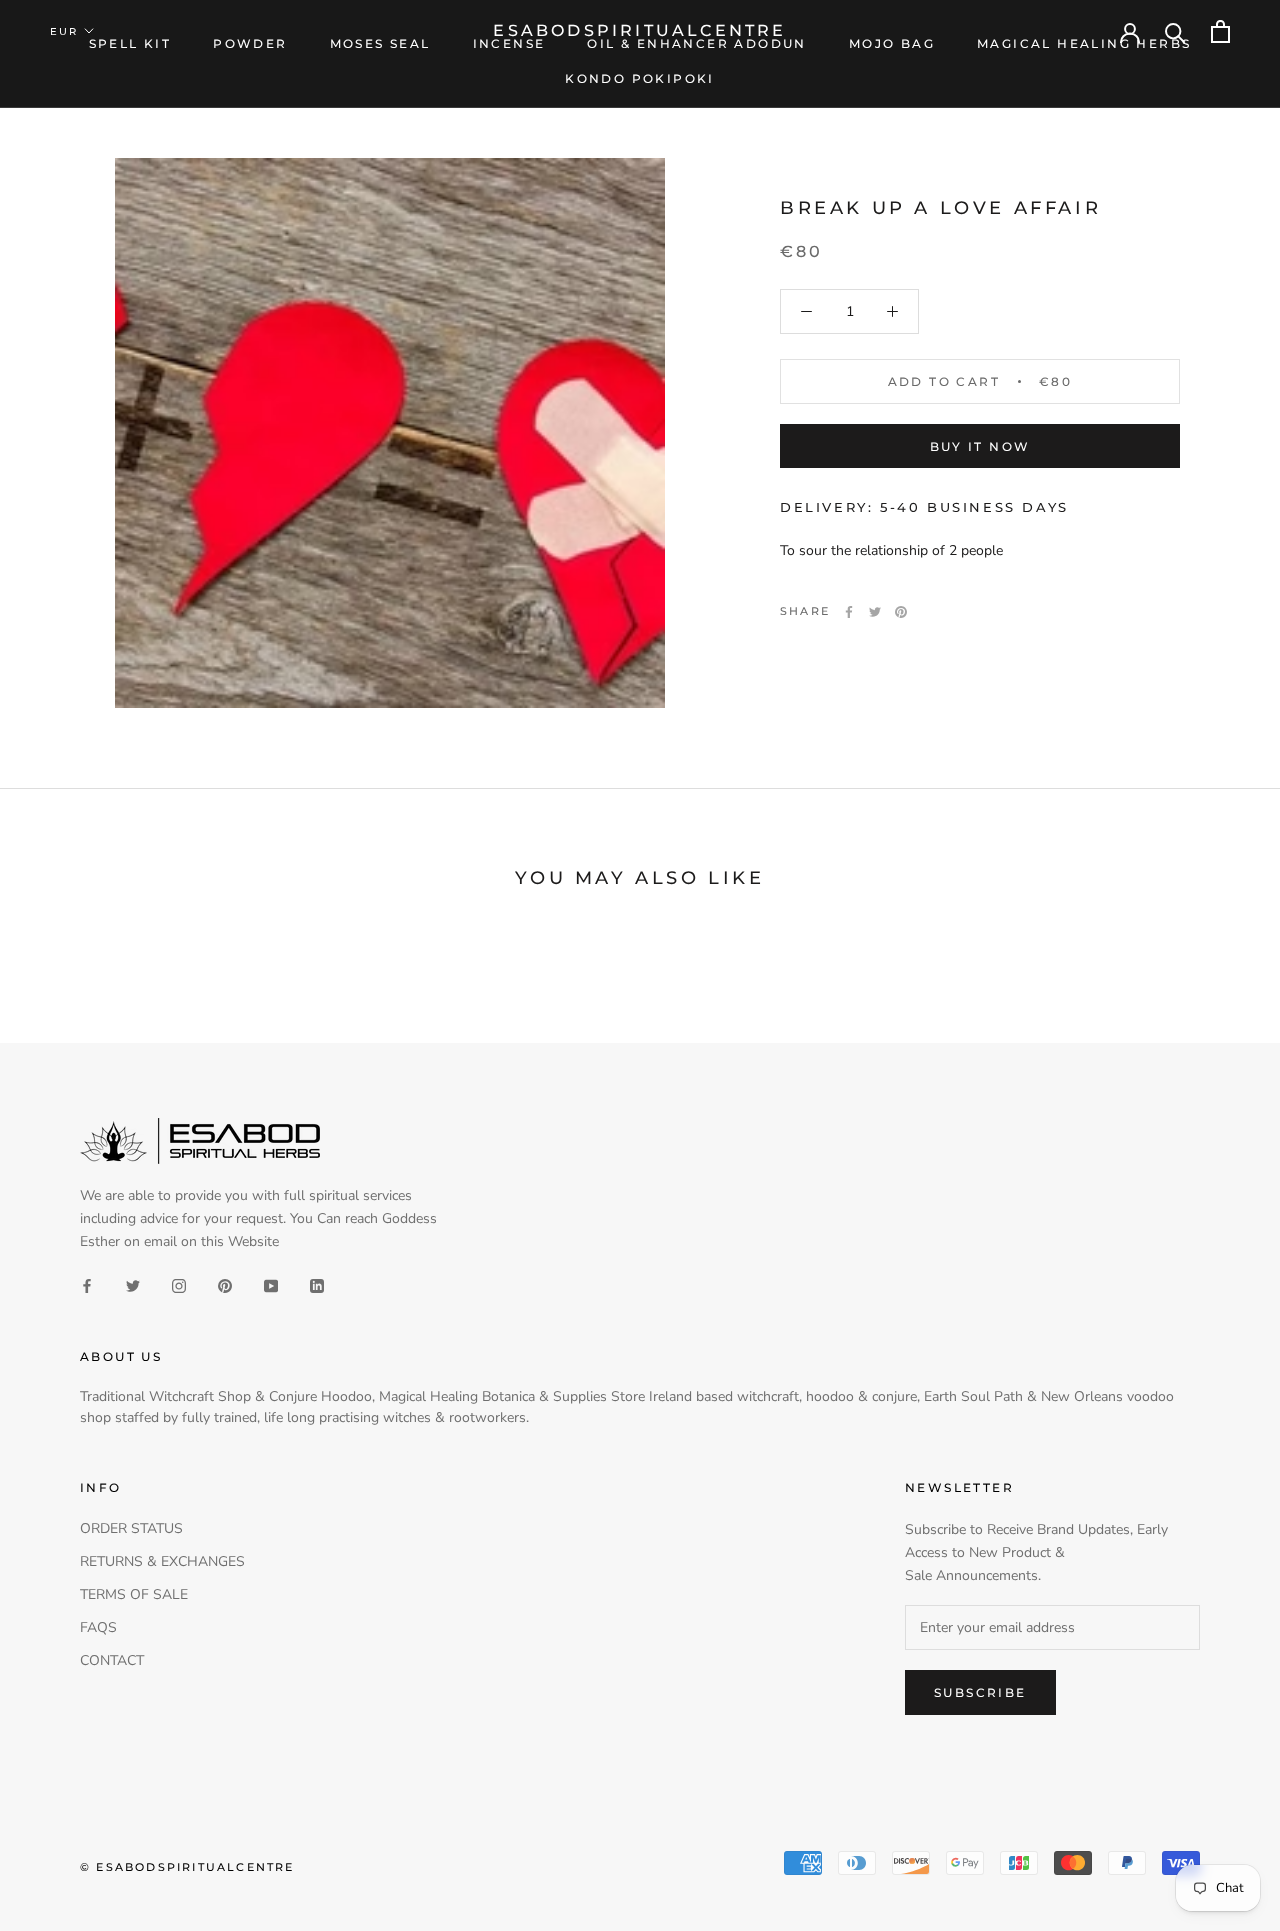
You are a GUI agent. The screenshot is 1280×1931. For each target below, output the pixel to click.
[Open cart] (1220, 31)
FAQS (98, 1627)
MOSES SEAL (380, 43)
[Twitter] (875, 612)
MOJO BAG (892, 43)
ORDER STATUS (131, 1528)
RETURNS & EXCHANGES (162, 1561)
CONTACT (112, 1660)
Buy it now (980, 446)
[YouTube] (271, 1285)
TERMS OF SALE (134, 1594)
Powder (250, 43)
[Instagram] (179, 1285)
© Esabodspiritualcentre (187, 1867)
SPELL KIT (130, 43)
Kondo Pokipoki (640, 78)
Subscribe (980, 1692)
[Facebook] (849, 612)
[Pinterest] (901, 612)
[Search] (1175, 31)
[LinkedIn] (317, 1285)
